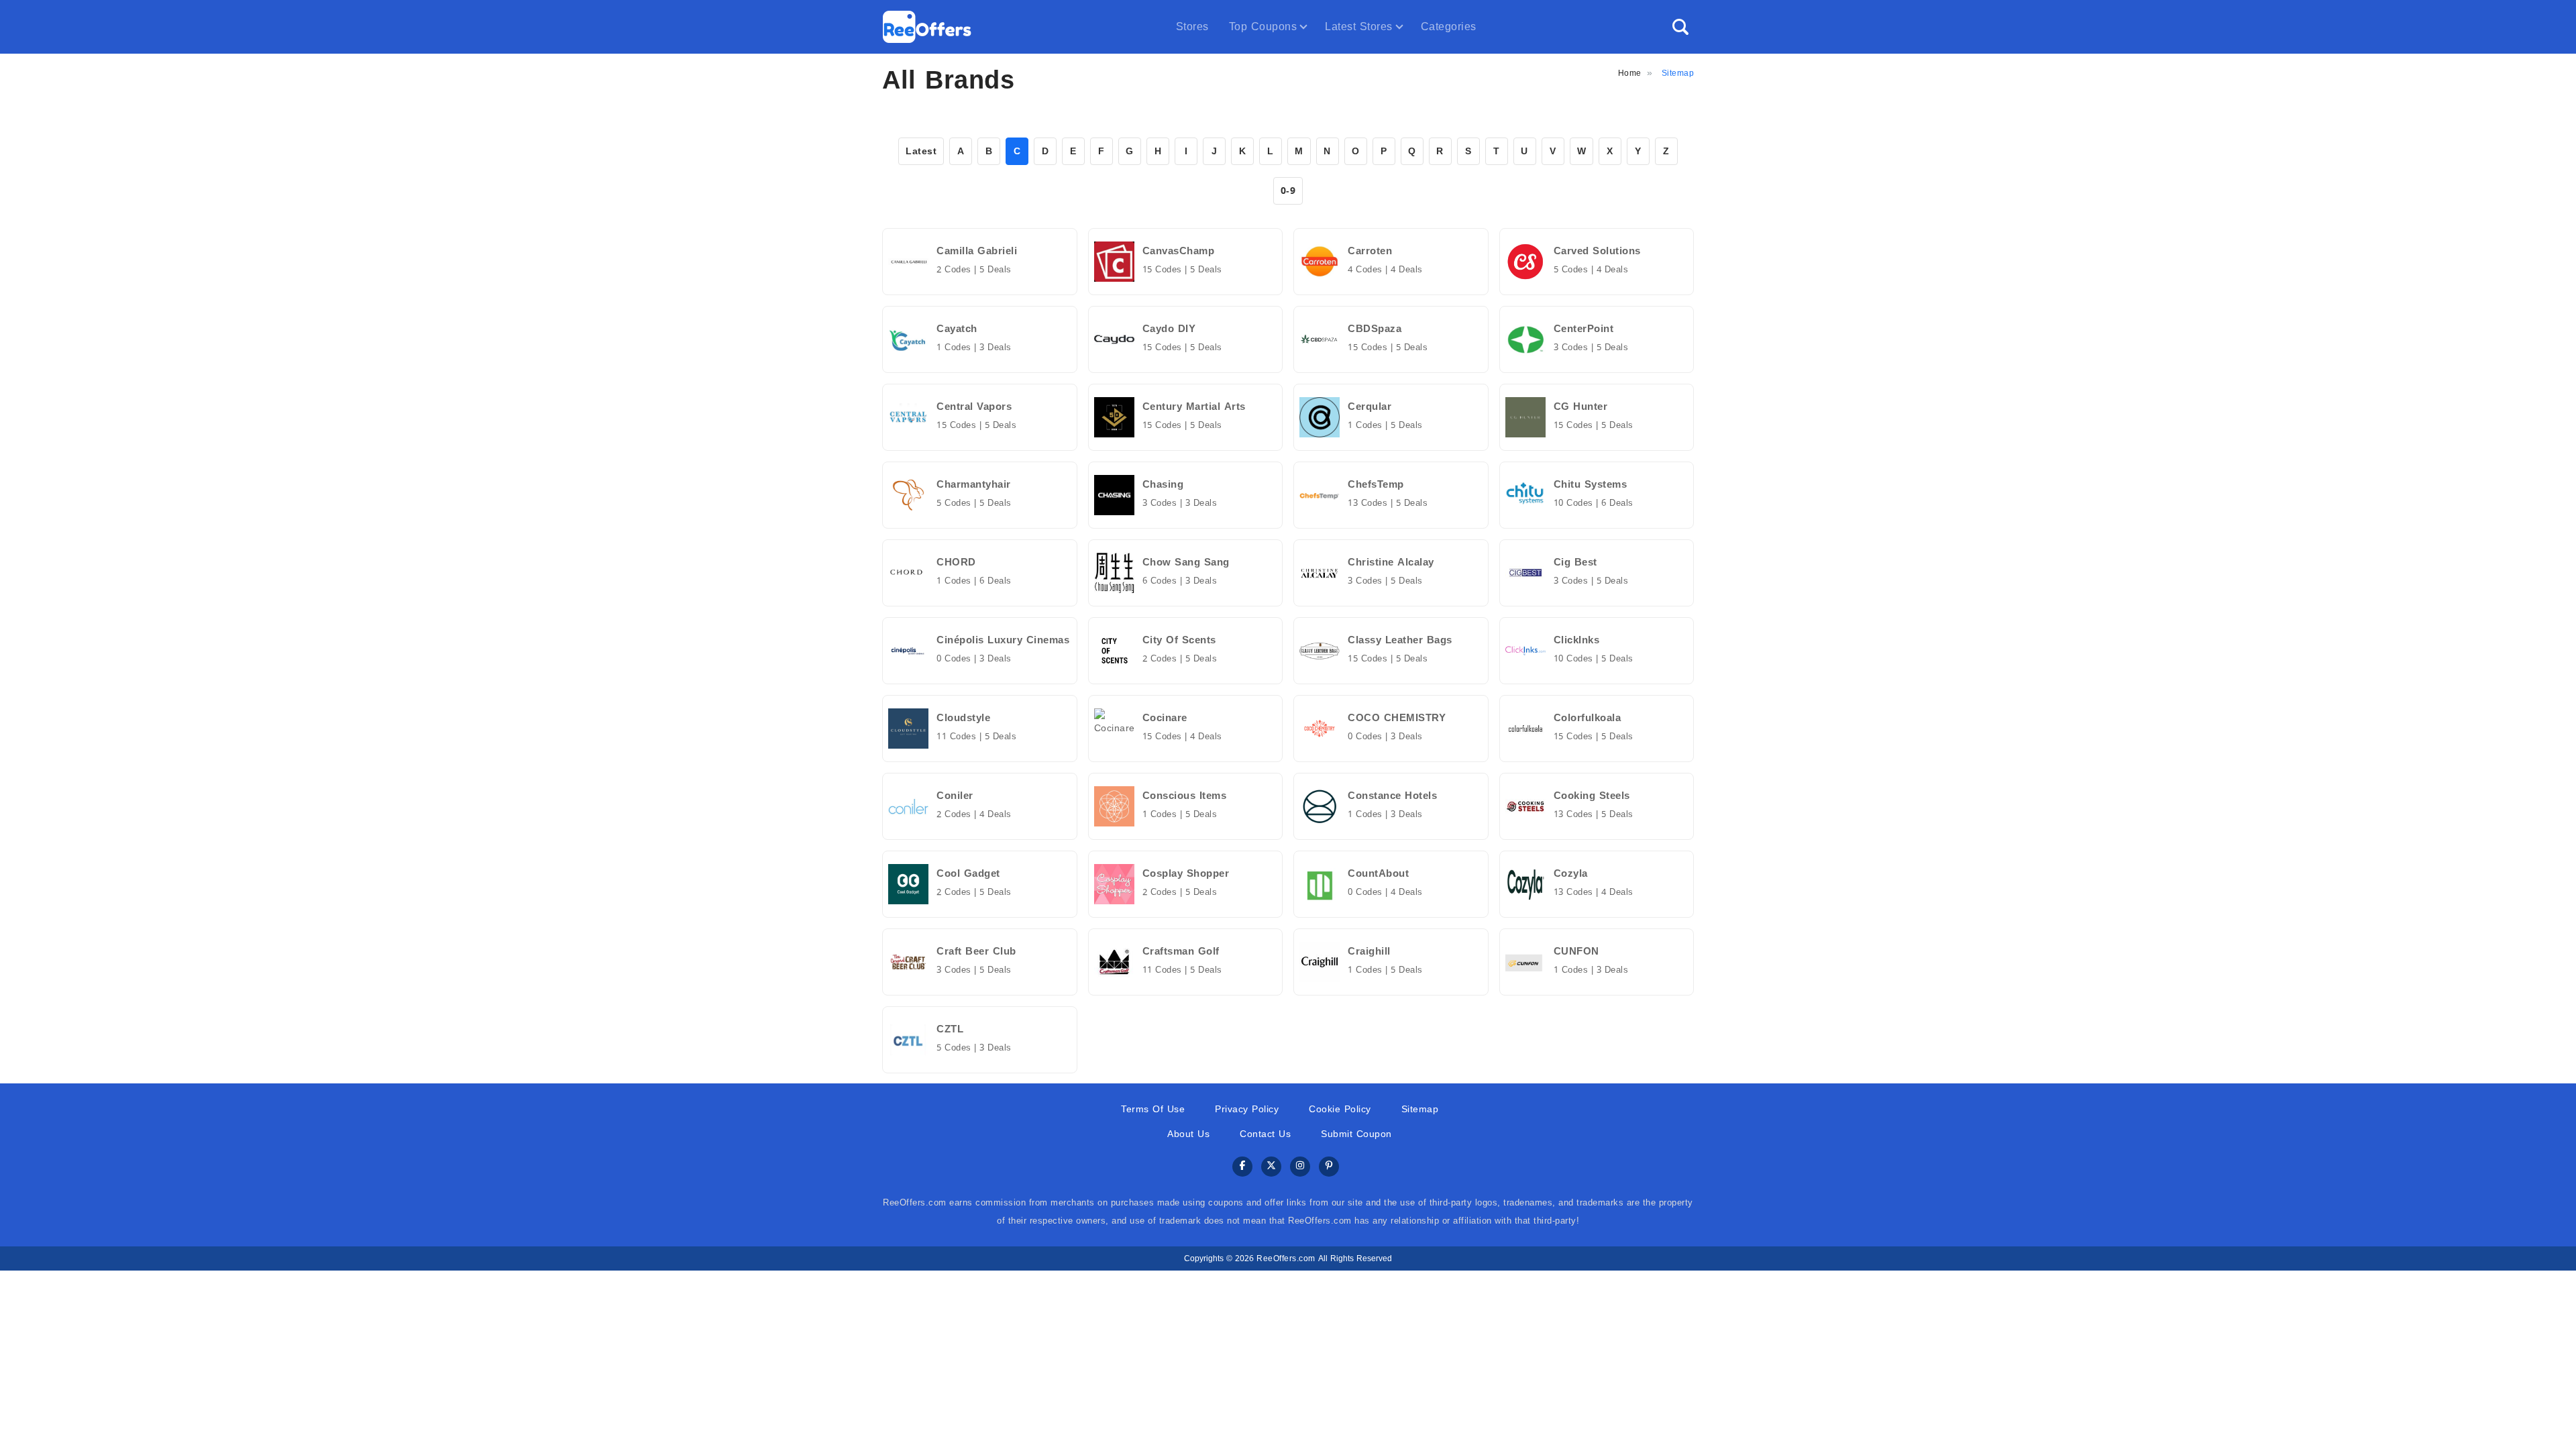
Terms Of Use (1153, 1109)
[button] (1680, 27)
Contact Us (1265, 1134)
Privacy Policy (1247, 1109)
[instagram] (1300, 1167)
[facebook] (1242, 1167)
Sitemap (1420, 1109)
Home (1630, 73)
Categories (1449, 26)
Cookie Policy (1340, 1109)
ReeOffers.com (1286, 1258)
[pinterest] (1329, 1167)
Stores (1192, 26)
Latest (921, 151)
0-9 (1288, 191)
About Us (1188, 1134)
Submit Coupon (1356, 1134)
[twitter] (1271, 1167)
